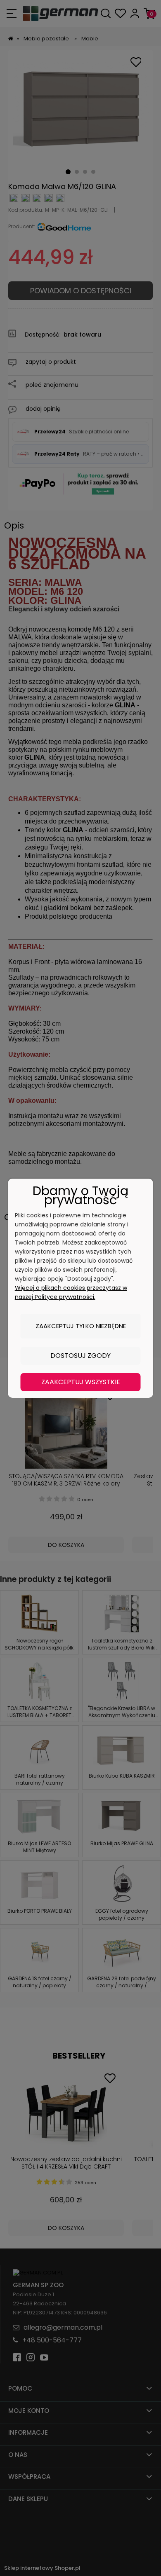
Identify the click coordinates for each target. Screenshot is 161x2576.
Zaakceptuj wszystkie (81, 1382)
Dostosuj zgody (80, 1356)
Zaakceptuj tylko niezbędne (81, 1326)
